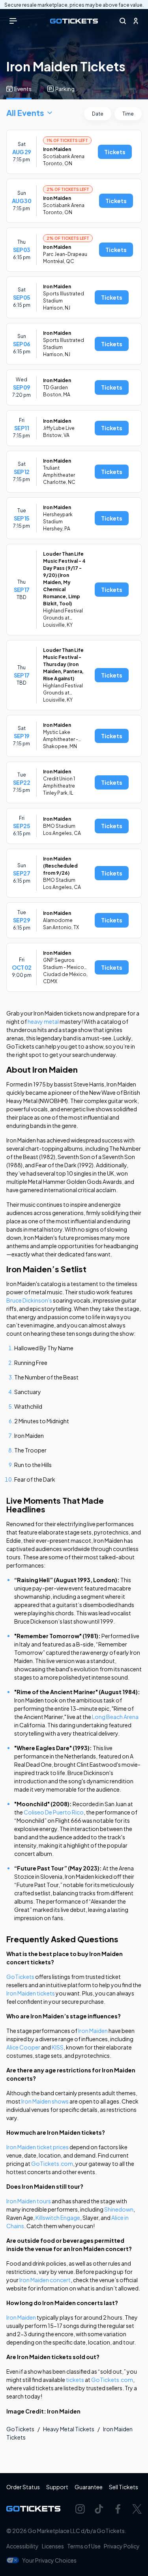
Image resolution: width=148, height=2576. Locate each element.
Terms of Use (84, 2546)
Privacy (122, 2546)
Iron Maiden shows (45, 2101)
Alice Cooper (23, 2047)
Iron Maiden (93, 2031)
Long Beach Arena (115, 1717)
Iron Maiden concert (45, 2280)
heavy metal (43, 1021)
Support (57, 2487)
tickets (75, 2380)
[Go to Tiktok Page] (99, 2509)
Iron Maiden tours (29, 2201)
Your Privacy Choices (49, 2560)
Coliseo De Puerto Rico (54, 1812)
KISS (58, 2047)
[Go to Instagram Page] (80, 2509)
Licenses (53, 2546)
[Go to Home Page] (74, 21)
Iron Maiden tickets (31, 1993)
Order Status (23, 2487)
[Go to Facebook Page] (118, 2509)
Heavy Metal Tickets (69, 2429)
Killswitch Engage (58, 2218)
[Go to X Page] (137, 2509)
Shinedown (119, 2209)
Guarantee (89, 2487)
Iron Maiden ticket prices (37, 2147)
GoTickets (20, 1977)
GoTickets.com (52, 2163)
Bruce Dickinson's (29, 1300)
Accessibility (22, 2546)
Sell (124, 2487)
